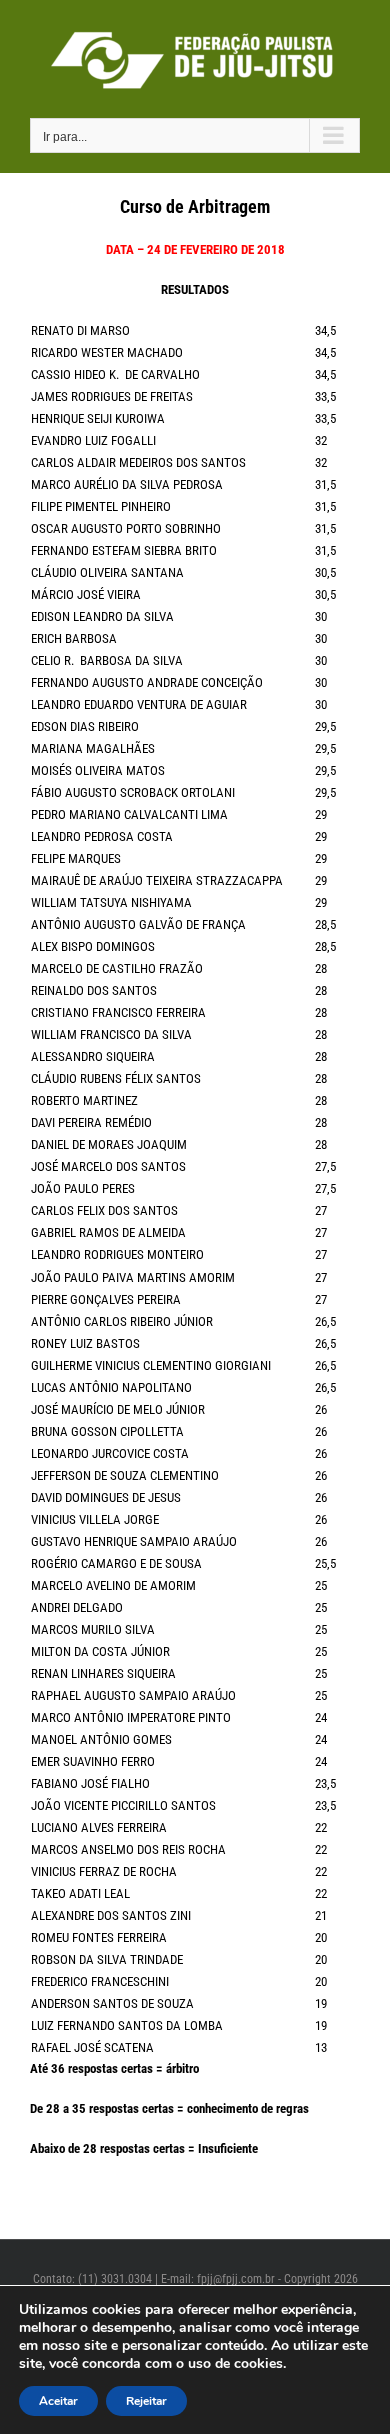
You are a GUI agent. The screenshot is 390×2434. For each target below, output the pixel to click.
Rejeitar (146, 2401)
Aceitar (58, 2401)
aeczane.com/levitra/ (85, 2208)
